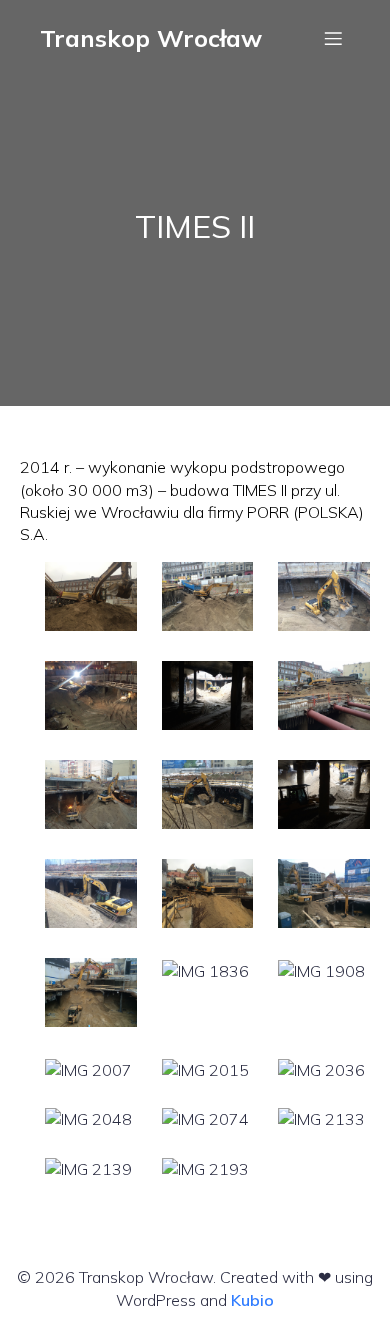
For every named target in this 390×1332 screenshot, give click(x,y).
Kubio (252, 1300)
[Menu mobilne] (333, 38)
